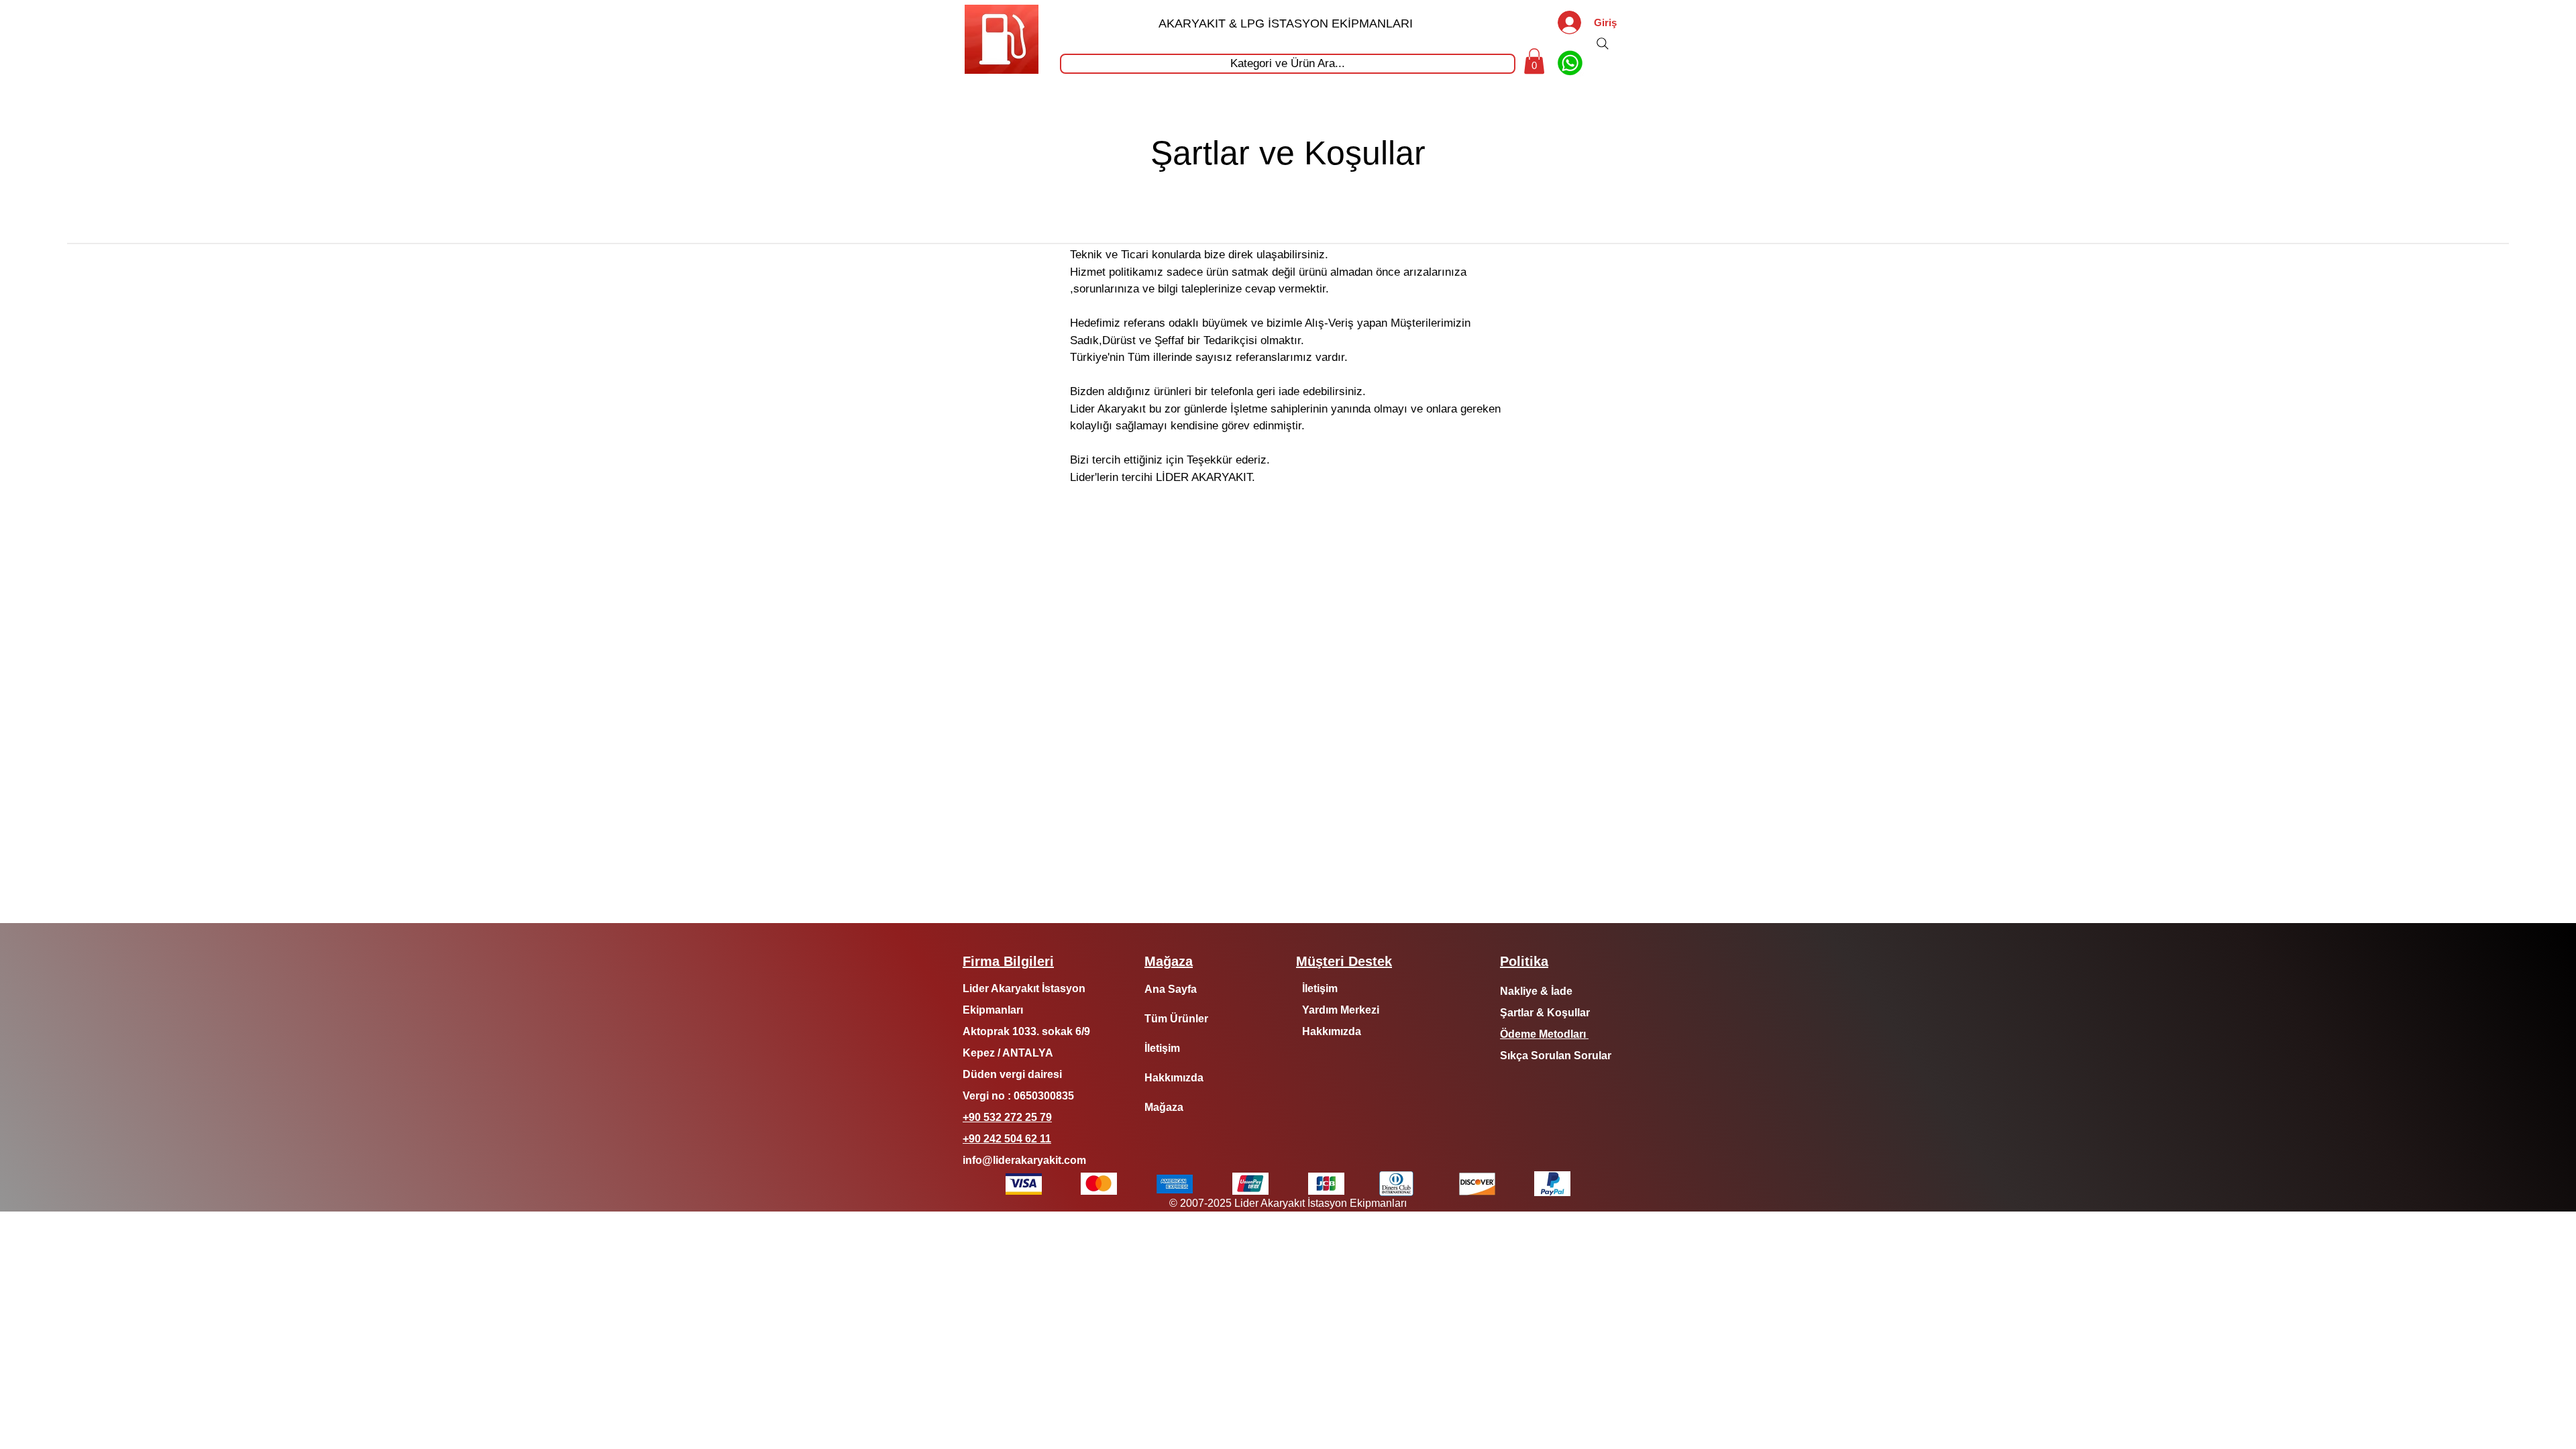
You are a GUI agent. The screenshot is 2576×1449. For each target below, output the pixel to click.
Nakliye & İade (1536, 991)
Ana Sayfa (1171, 989)
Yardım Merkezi (1341, 1010)
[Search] (1603, 44)
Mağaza (1164, 1107)
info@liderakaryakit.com (1024, 1160)
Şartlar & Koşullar (1545, 1013)
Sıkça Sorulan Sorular (1556, 1056)
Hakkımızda (1174, 1078)
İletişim (1162, 1048)
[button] (1534, 61)
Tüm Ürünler (1176, 1019)
